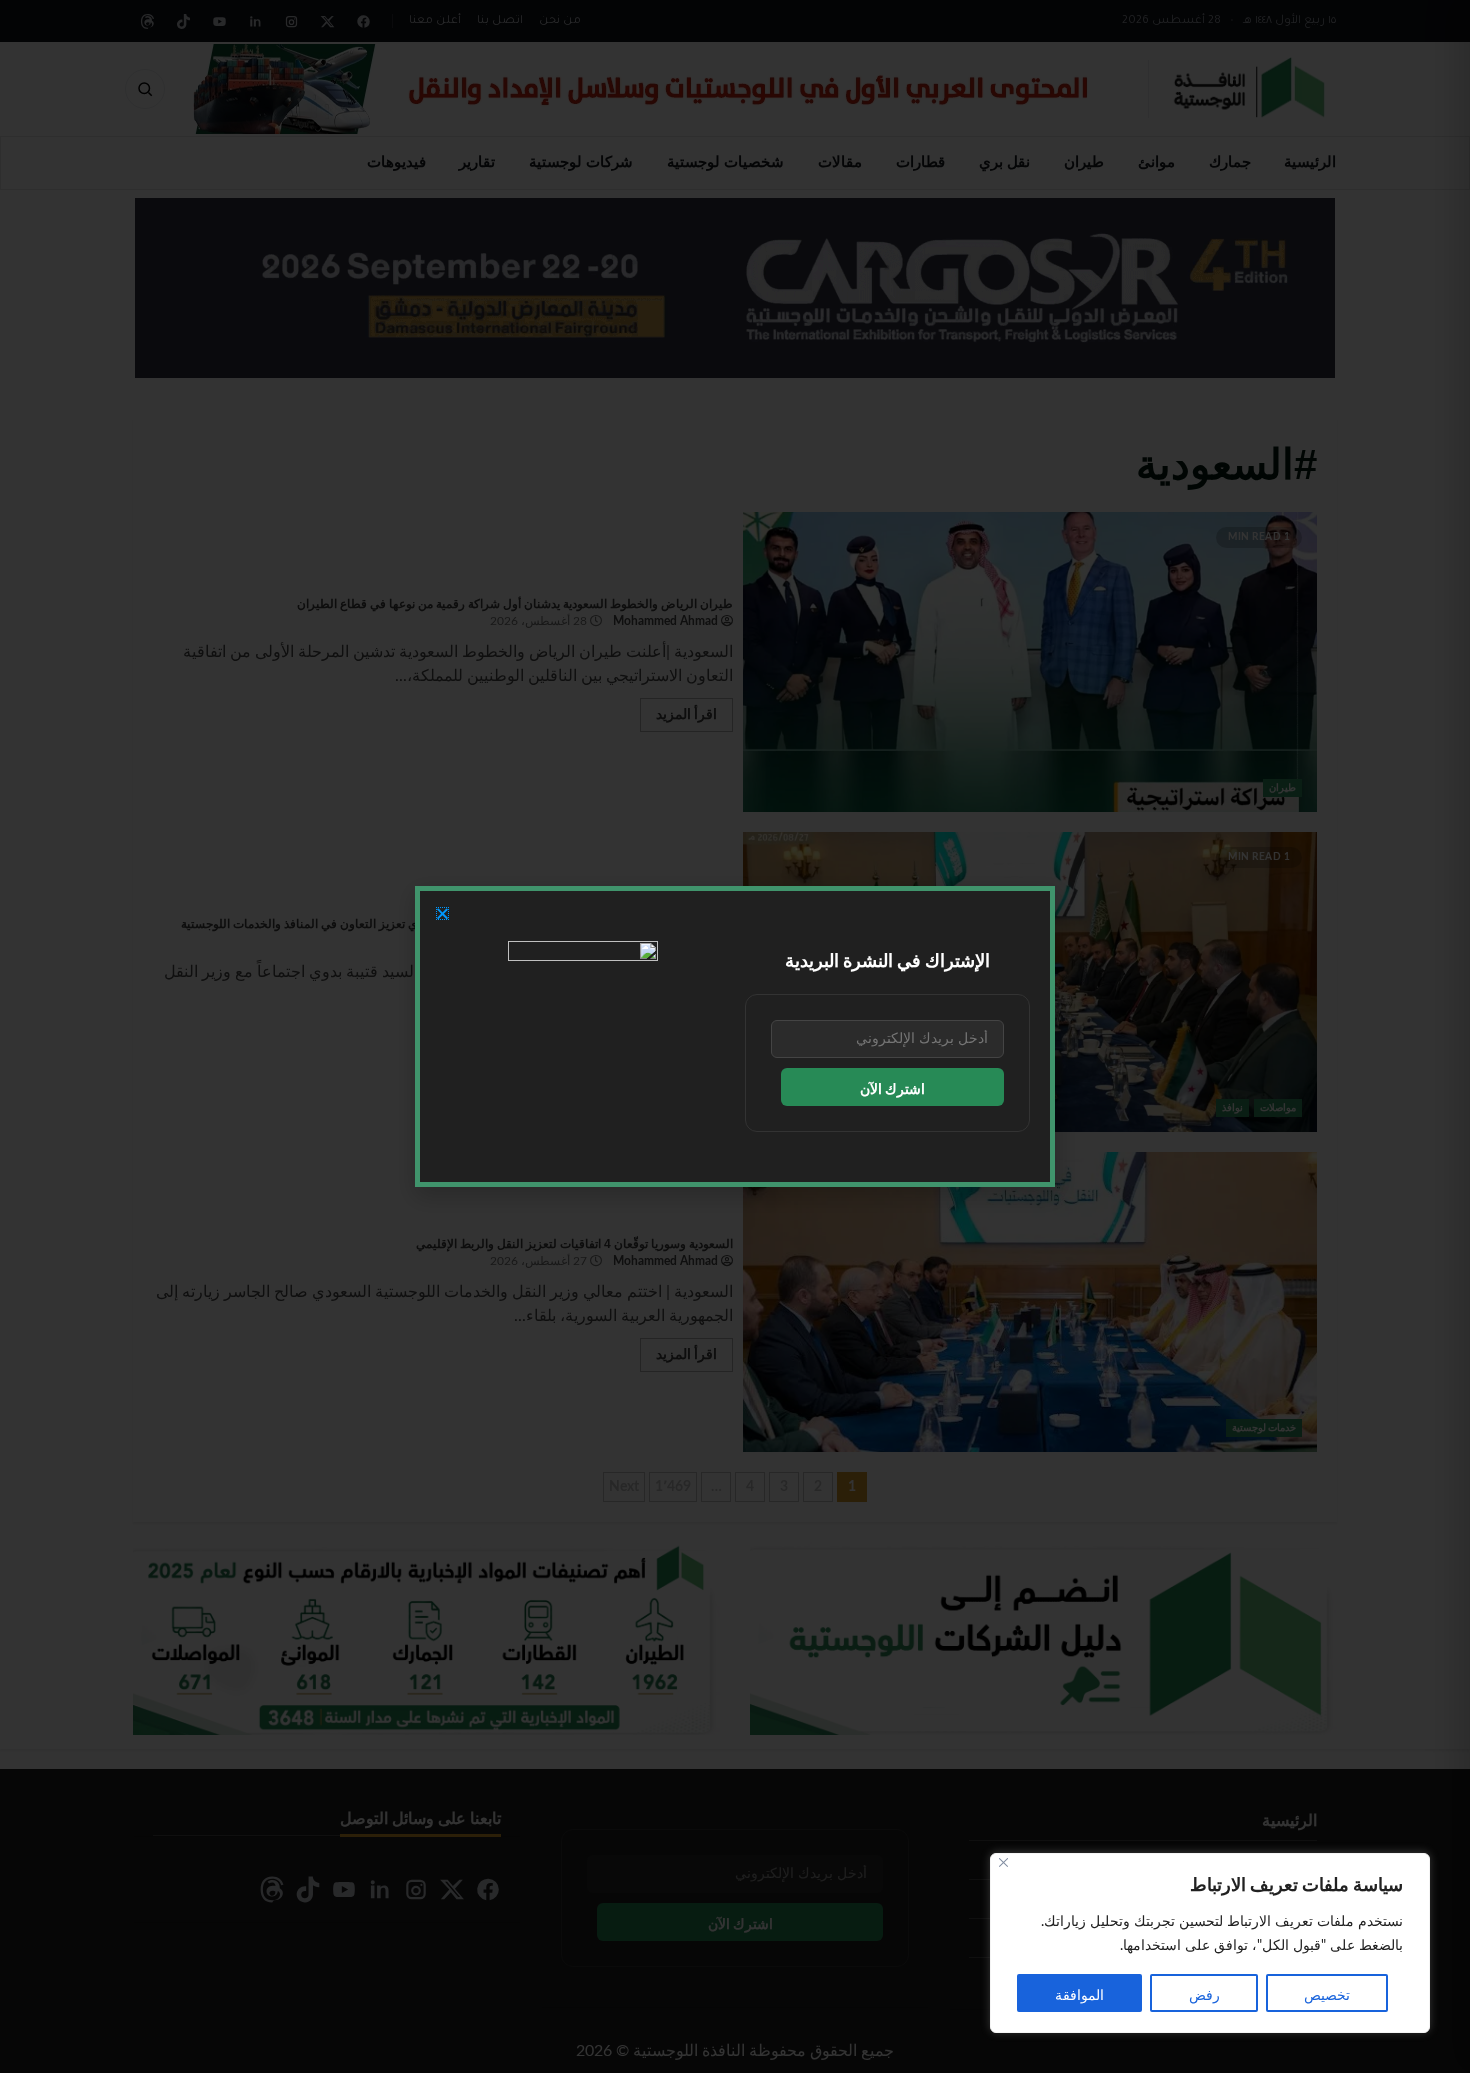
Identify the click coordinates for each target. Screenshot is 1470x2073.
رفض (1204, 1996)
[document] (735, 1036)
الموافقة (1079, 1996)
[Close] (1003, 1862)
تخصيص (1327, 1996)
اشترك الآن (892, 1090)
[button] (442, 913)
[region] (1210, 1943)
